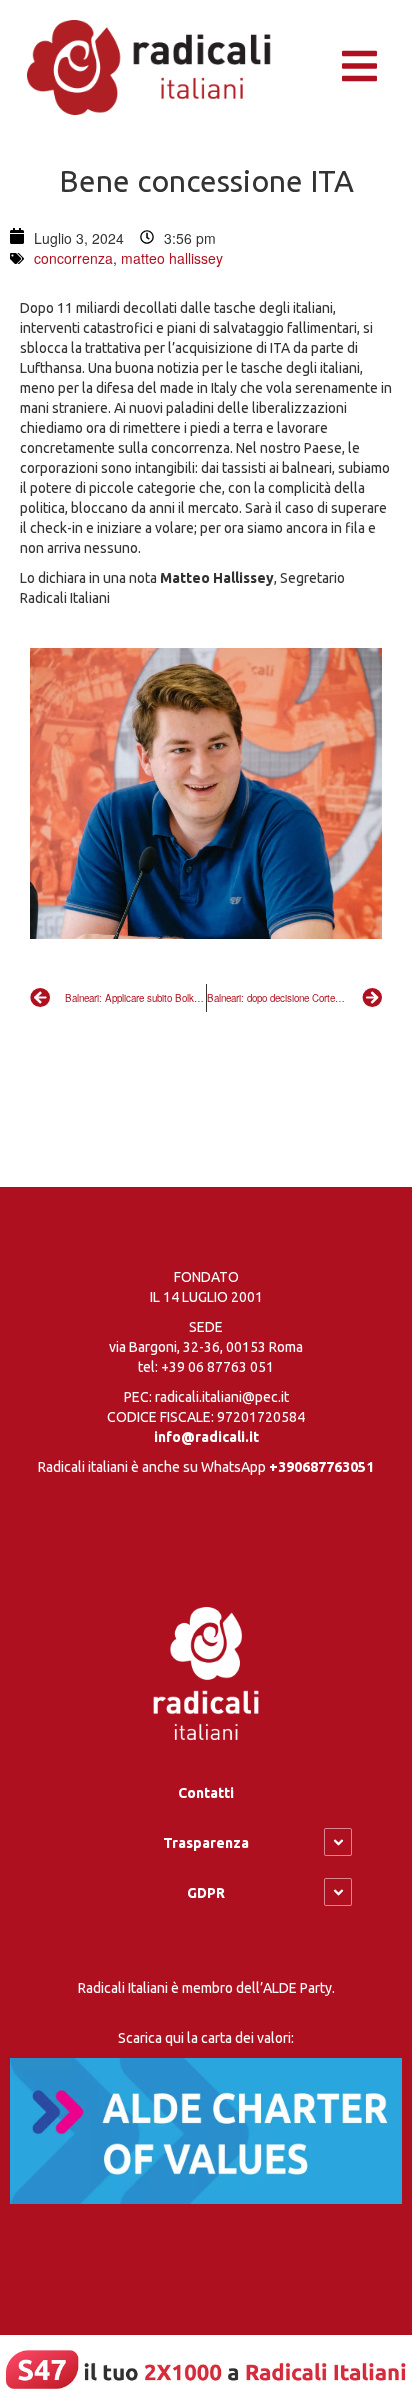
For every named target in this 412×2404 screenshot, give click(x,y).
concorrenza (73, 258)
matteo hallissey (172, 258)
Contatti (206, 1793)
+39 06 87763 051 (217, 1367)
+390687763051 (321, 1467)
